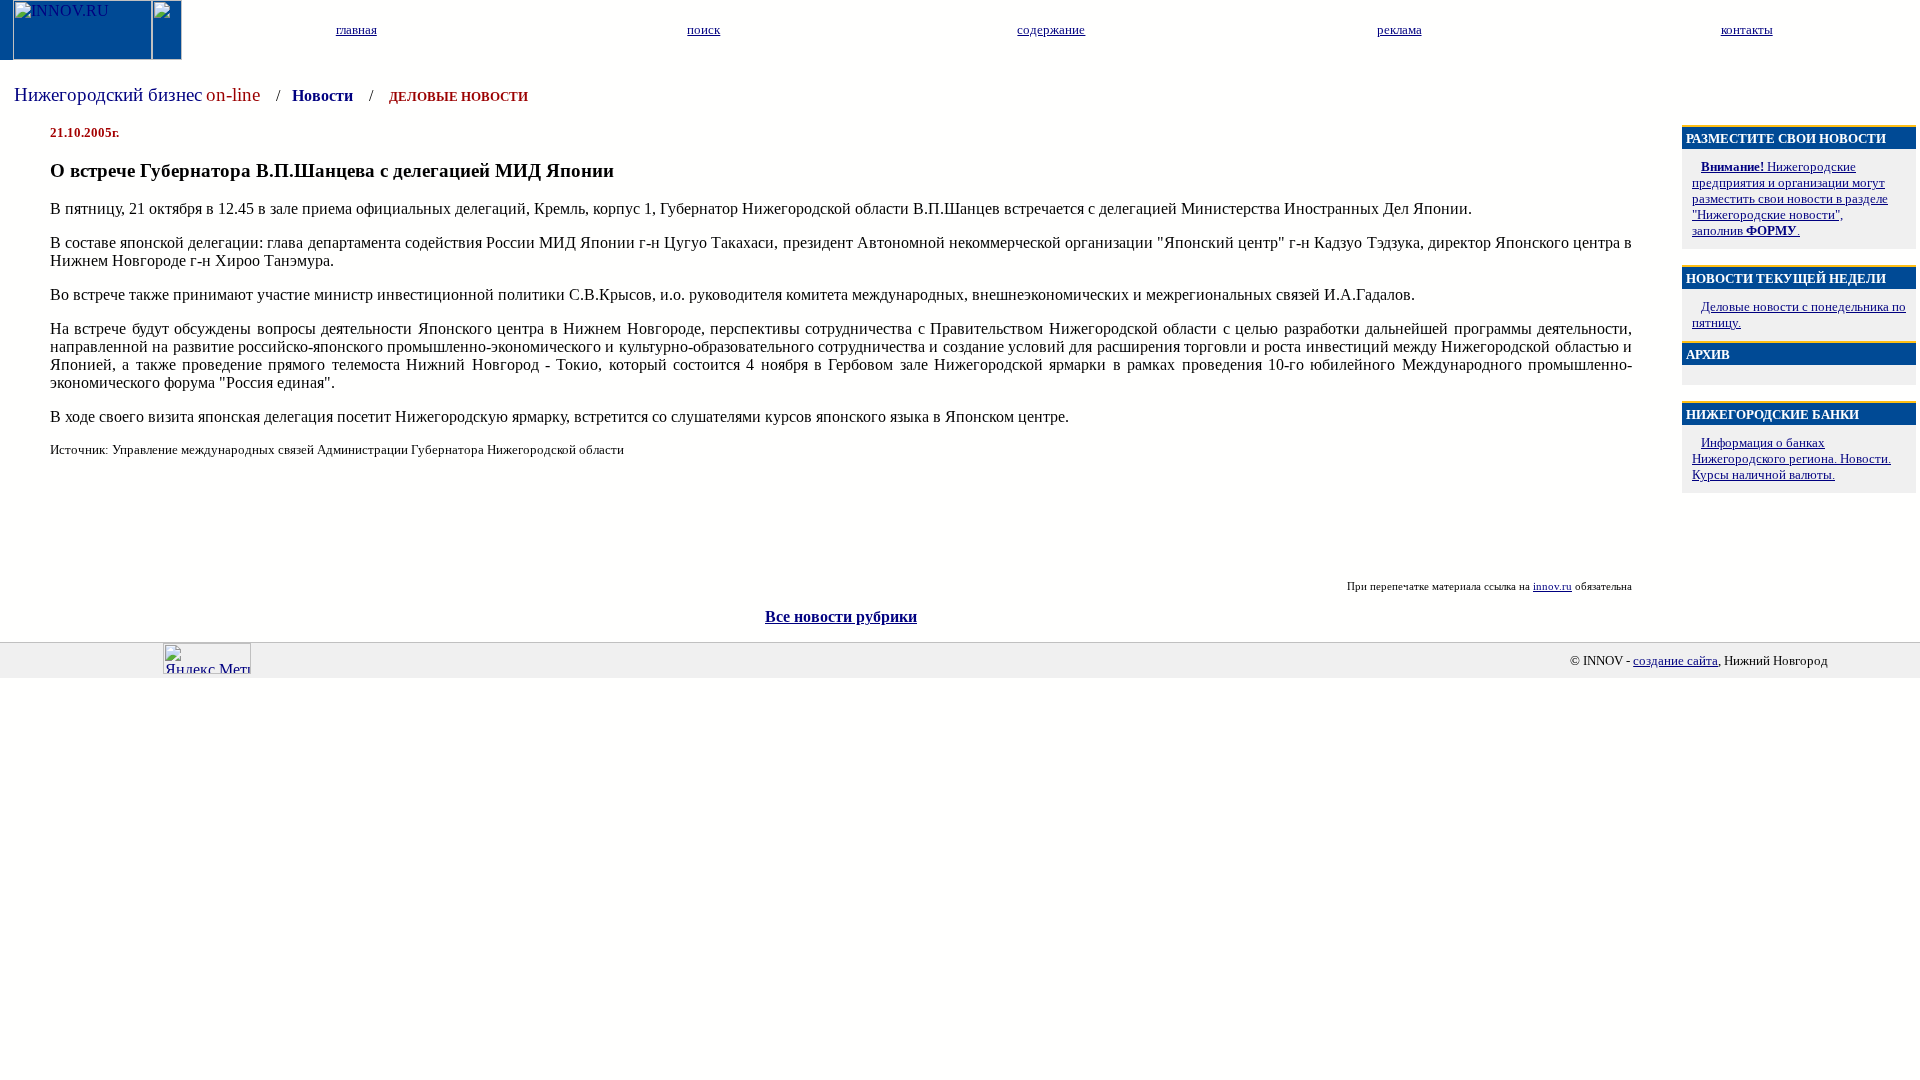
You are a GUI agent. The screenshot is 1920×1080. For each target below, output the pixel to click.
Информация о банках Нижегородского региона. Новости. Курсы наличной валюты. (1791, 458)
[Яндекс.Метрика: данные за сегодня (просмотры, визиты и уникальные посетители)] (207, 658)
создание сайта (1675, 660)
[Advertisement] (841, 519)
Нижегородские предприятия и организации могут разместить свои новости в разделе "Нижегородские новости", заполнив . (1790, 198)
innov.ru (1552, 586)
